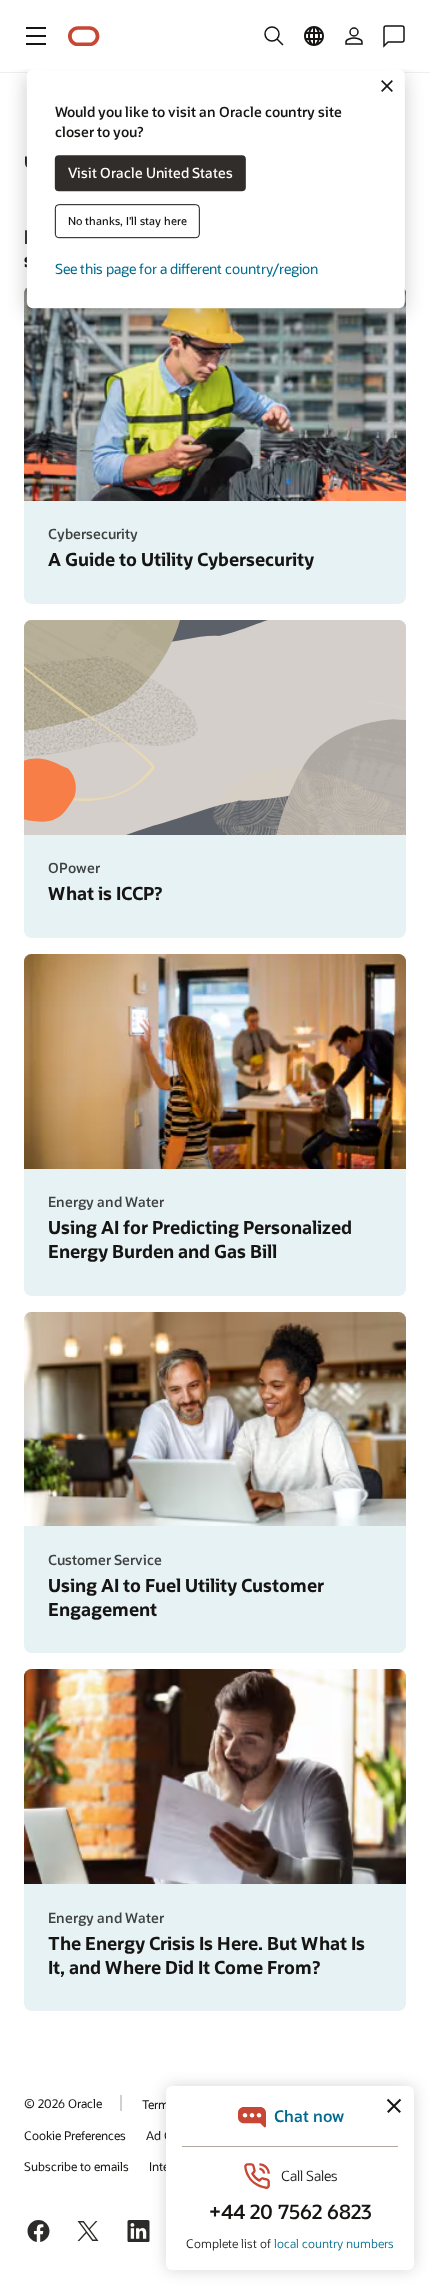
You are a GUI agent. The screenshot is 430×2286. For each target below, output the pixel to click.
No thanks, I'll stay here (127, 221)
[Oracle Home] (84, 36)
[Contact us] (394, 36)
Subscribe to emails (76, 2166)
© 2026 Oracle (63, 2103)
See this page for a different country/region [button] (186, 269)
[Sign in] (354, 36)
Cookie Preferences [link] (75, 2135)
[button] (36, 36)
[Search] (274, 36)
